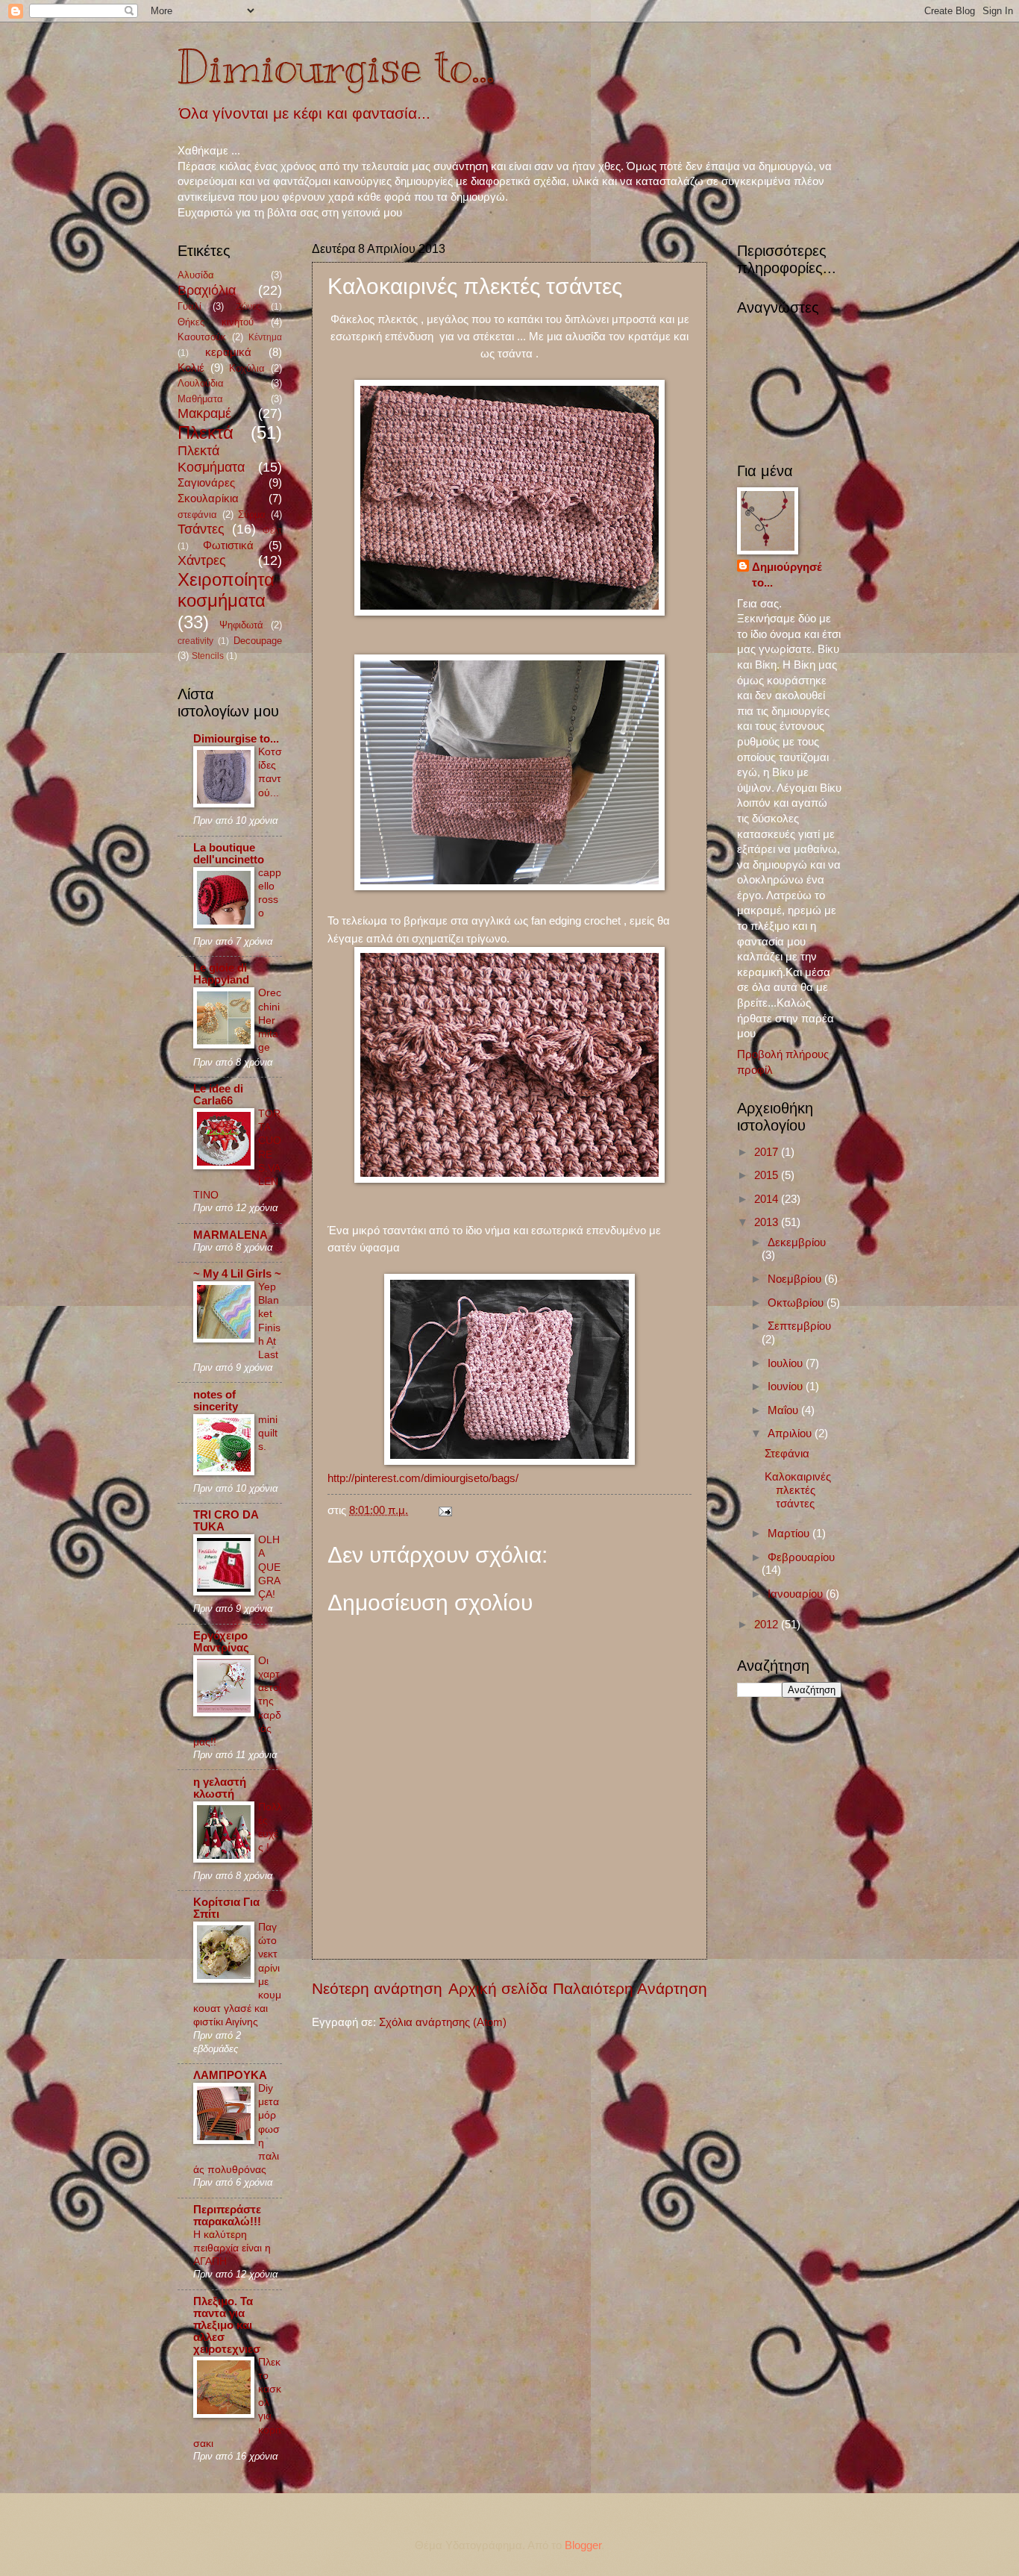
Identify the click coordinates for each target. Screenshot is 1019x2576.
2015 (768, 1175)
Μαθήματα (200, 399)
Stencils (208, 656)
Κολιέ (191, 368)
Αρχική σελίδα (498, 1988)
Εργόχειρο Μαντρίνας (221, 1642)
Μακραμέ (204, 413)
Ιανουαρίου (797, 1594)
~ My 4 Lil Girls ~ (237, 1274)
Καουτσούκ (202, 337)
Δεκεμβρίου (797, 1242)
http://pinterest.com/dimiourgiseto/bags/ (423, 1478)
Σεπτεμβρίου (799, 1326)
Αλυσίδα (196, 275)
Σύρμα (252, 515)
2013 (768, 1222)
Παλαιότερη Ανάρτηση (630, 1988)
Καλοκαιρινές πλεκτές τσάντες (798, 1490)
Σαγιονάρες (206, 483)
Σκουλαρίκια (208, 498)
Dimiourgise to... (336, 67)
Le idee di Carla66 (218, 1095)
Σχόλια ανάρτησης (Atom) (443, 2022)
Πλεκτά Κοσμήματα (211, 459)
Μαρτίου (790, 1534)
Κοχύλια (247, 368)
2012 (768, 1625)
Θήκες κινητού (216, 322)
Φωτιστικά (228, 545)
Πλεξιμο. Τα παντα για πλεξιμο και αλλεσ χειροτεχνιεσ (227, 2325)
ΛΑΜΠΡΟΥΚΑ (230, 2075)
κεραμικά (228, 352)
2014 (768, 1199)
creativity (195, 641)
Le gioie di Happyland (221, 974)
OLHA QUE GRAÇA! (269, 1567)
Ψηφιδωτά (241, 625)
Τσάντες (201, 529)
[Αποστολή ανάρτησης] (442, 1510)
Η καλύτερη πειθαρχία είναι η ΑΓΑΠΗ (232, 2248)
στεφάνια (197, 515)
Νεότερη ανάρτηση (377, 1988)
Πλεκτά (206, 433)
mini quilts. (268, 1433)
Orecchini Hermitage (270, 1020)
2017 (768, 1152)
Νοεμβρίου (796, 1279)
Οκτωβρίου (797, 1303)
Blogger (583, 2545)
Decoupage (258, 641)
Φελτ (272, 530)
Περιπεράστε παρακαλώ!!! (227, 2216)
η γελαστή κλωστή (220, 1788)
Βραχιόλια (207, 290)
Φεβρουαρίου (801, 1557)
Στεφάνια (787, 1454)
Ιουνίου (787, 1387)
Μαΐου (784, 1410)
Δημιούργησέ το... (787, 575)
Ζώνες (248, 306)
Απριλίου (791, 1434)
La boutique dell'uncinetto (229, 854)
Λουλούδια (201, 383)
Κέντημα (265, 337)
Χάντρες (202, 560)
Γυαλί (189, 306)
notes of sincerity (216, 1401)
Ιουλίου (787, 1363)
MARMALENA (231, 1235)
